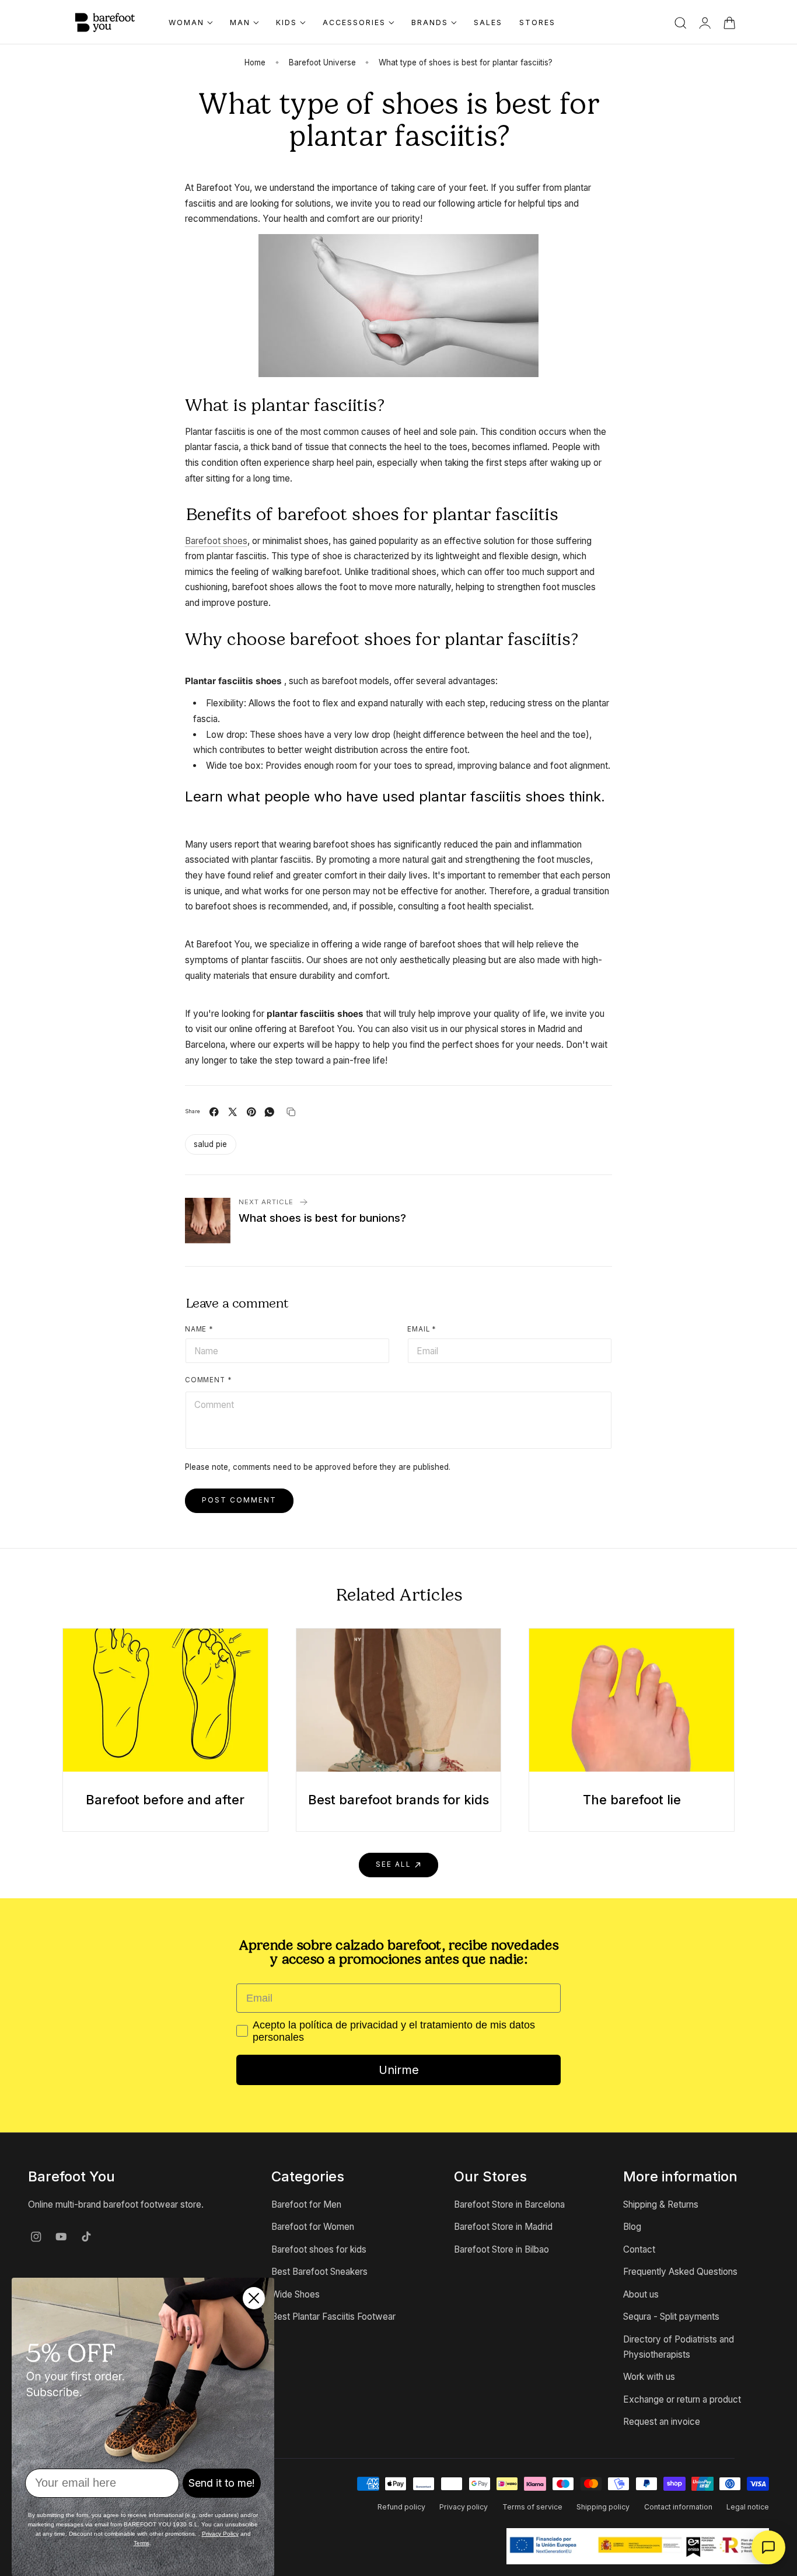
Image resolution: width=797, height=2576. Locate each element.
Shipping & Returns (661, 2204)
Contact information (678, 2507)
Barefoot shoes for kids (319, 2249)
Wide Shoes (296, 2294)
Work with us (649, 2377)
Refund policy (401, 2507)
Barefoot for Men (306, 2204)
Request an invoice (662, 2422)
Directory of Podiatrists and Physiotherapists (679, 2346)
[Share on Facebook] (214, 1112)
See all (394, 1864)
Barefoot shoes (216, 541)
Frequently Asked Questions (680, 2272)
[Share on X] (233, 1112)
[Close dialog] (254, 2298)
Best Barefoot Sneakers (319, 2272)
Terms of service (532, 2507)
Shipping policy (603, 2507)
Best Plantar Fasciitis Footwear (333, 2317)
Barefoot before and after (165, 1800)
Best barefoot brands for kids (398, 1800)
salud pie (210, 1144)
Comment (209, 1380)
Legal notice (748, 2507)
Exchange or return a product (682, 2399)
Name (199, 1329)
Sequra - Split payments (671, 2317)
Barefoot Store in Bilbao (501, 2249)
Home (255, 62)
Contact (639, 2249)
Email (422, 1329)
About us (641, 2294)
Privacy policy (464, 2507)
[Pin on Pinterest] (251, 1112)
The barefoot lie (632, 1800)
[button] (681, 23)
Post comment (239, 1500)
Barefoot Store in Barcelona (509, 2204)
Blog (632, 2227)
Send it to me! (222, 2483)
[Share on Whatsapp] (270, 1112)
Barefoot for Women (313, 2227)
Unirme (399, 2070)
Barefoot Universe (322, 62)
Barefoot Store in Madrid (503, 2227)
